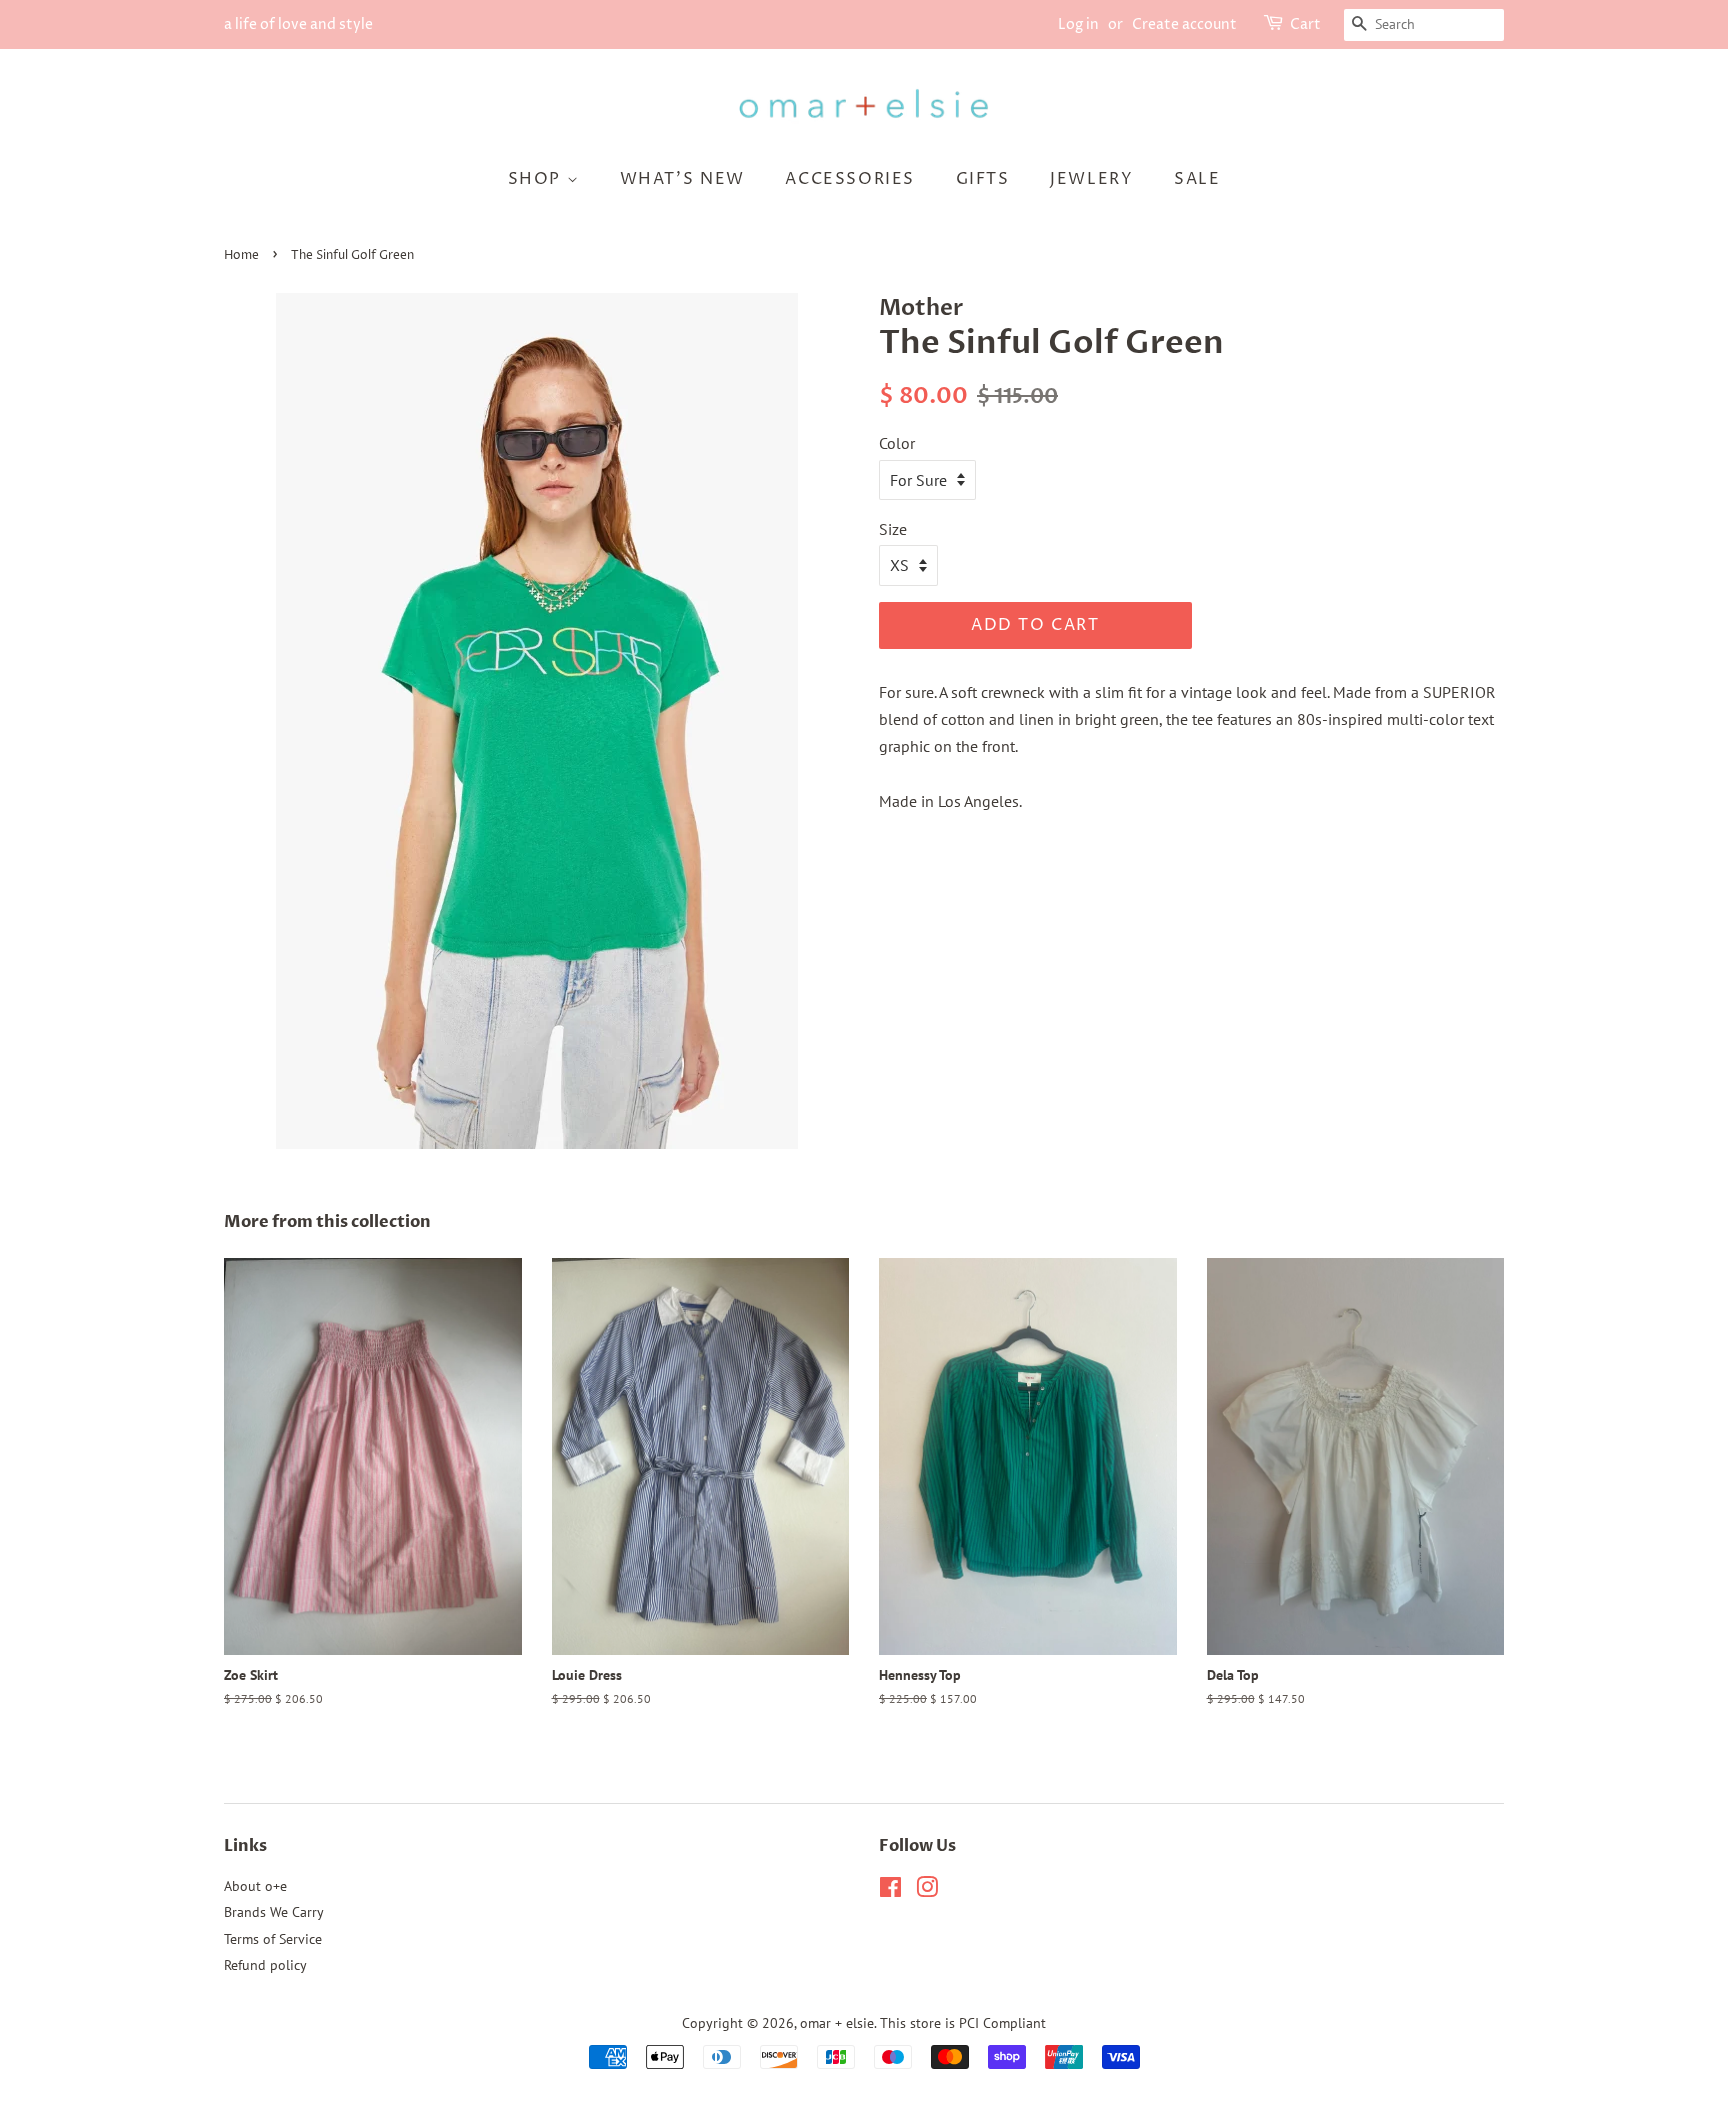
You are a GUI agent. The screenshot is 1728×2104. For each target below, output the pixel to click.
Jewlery (1091, 179)
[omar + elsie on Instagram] (927, 1891)
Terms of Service (273, 1939)
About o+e (255, 1886)
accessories (850, 179)
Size (893, 529)
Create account (1184, 24)
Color (897, 443)
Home (241, 255)
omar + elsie (837, 2023)
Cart (1305, 24)
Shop (537, 179)
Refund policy (265, 1965)
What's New (682, 179)
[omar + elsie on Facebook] (890, 1891)
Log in (1078, 24)
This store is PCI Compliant (963, 2023)
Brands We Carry (274, 1912)
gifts (983, 179)
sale (1197, 179)
